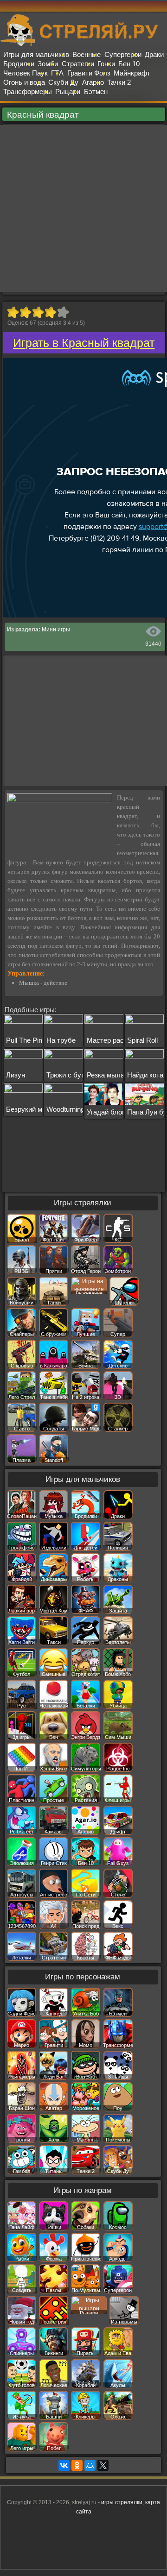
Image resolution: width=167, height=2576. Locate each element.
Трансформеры (28, 91)
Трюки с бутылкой (75, 1075)
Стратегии (78, 64)
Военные (87, 54)
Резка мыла (106, 1075)
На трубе (61, 1040)
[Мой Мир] (90, 2465)
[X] (103, 2465)
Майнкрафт (132, 73)
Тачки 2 (119, 82)
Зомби (48, 64)
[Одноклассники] (77, 2465)
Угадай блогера (111, 1112)
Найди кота (145, 1075)
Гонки (106, 64)
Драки (154, 54)
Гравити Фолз (89, 73)
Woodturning (65, 1109)
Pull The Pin (24, 1040)
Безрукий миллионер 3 (42, 1109)
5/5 (63, 312)
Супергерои (123, 54)
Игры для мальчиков (36, 54)
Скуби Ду (63, 82)
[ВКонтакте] (64, 2465)
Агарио (93, 82)
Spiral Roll (142, 1040)
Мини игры (56, 630)
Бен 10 (129, 64)
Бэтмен (96, 91)
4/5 (50, 312)
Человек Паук (26, 73)
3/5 (38, 312)
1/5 (13, 312)
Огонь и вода (24, 82)
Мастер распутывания (122, 1040)
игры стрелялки (122, 2502)
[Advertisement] (83, 208)
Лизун (16, 1075)
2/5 (25, 312)
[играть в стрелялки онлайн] (83, 44)
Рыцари (68, 91)
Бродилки (19, 64)
